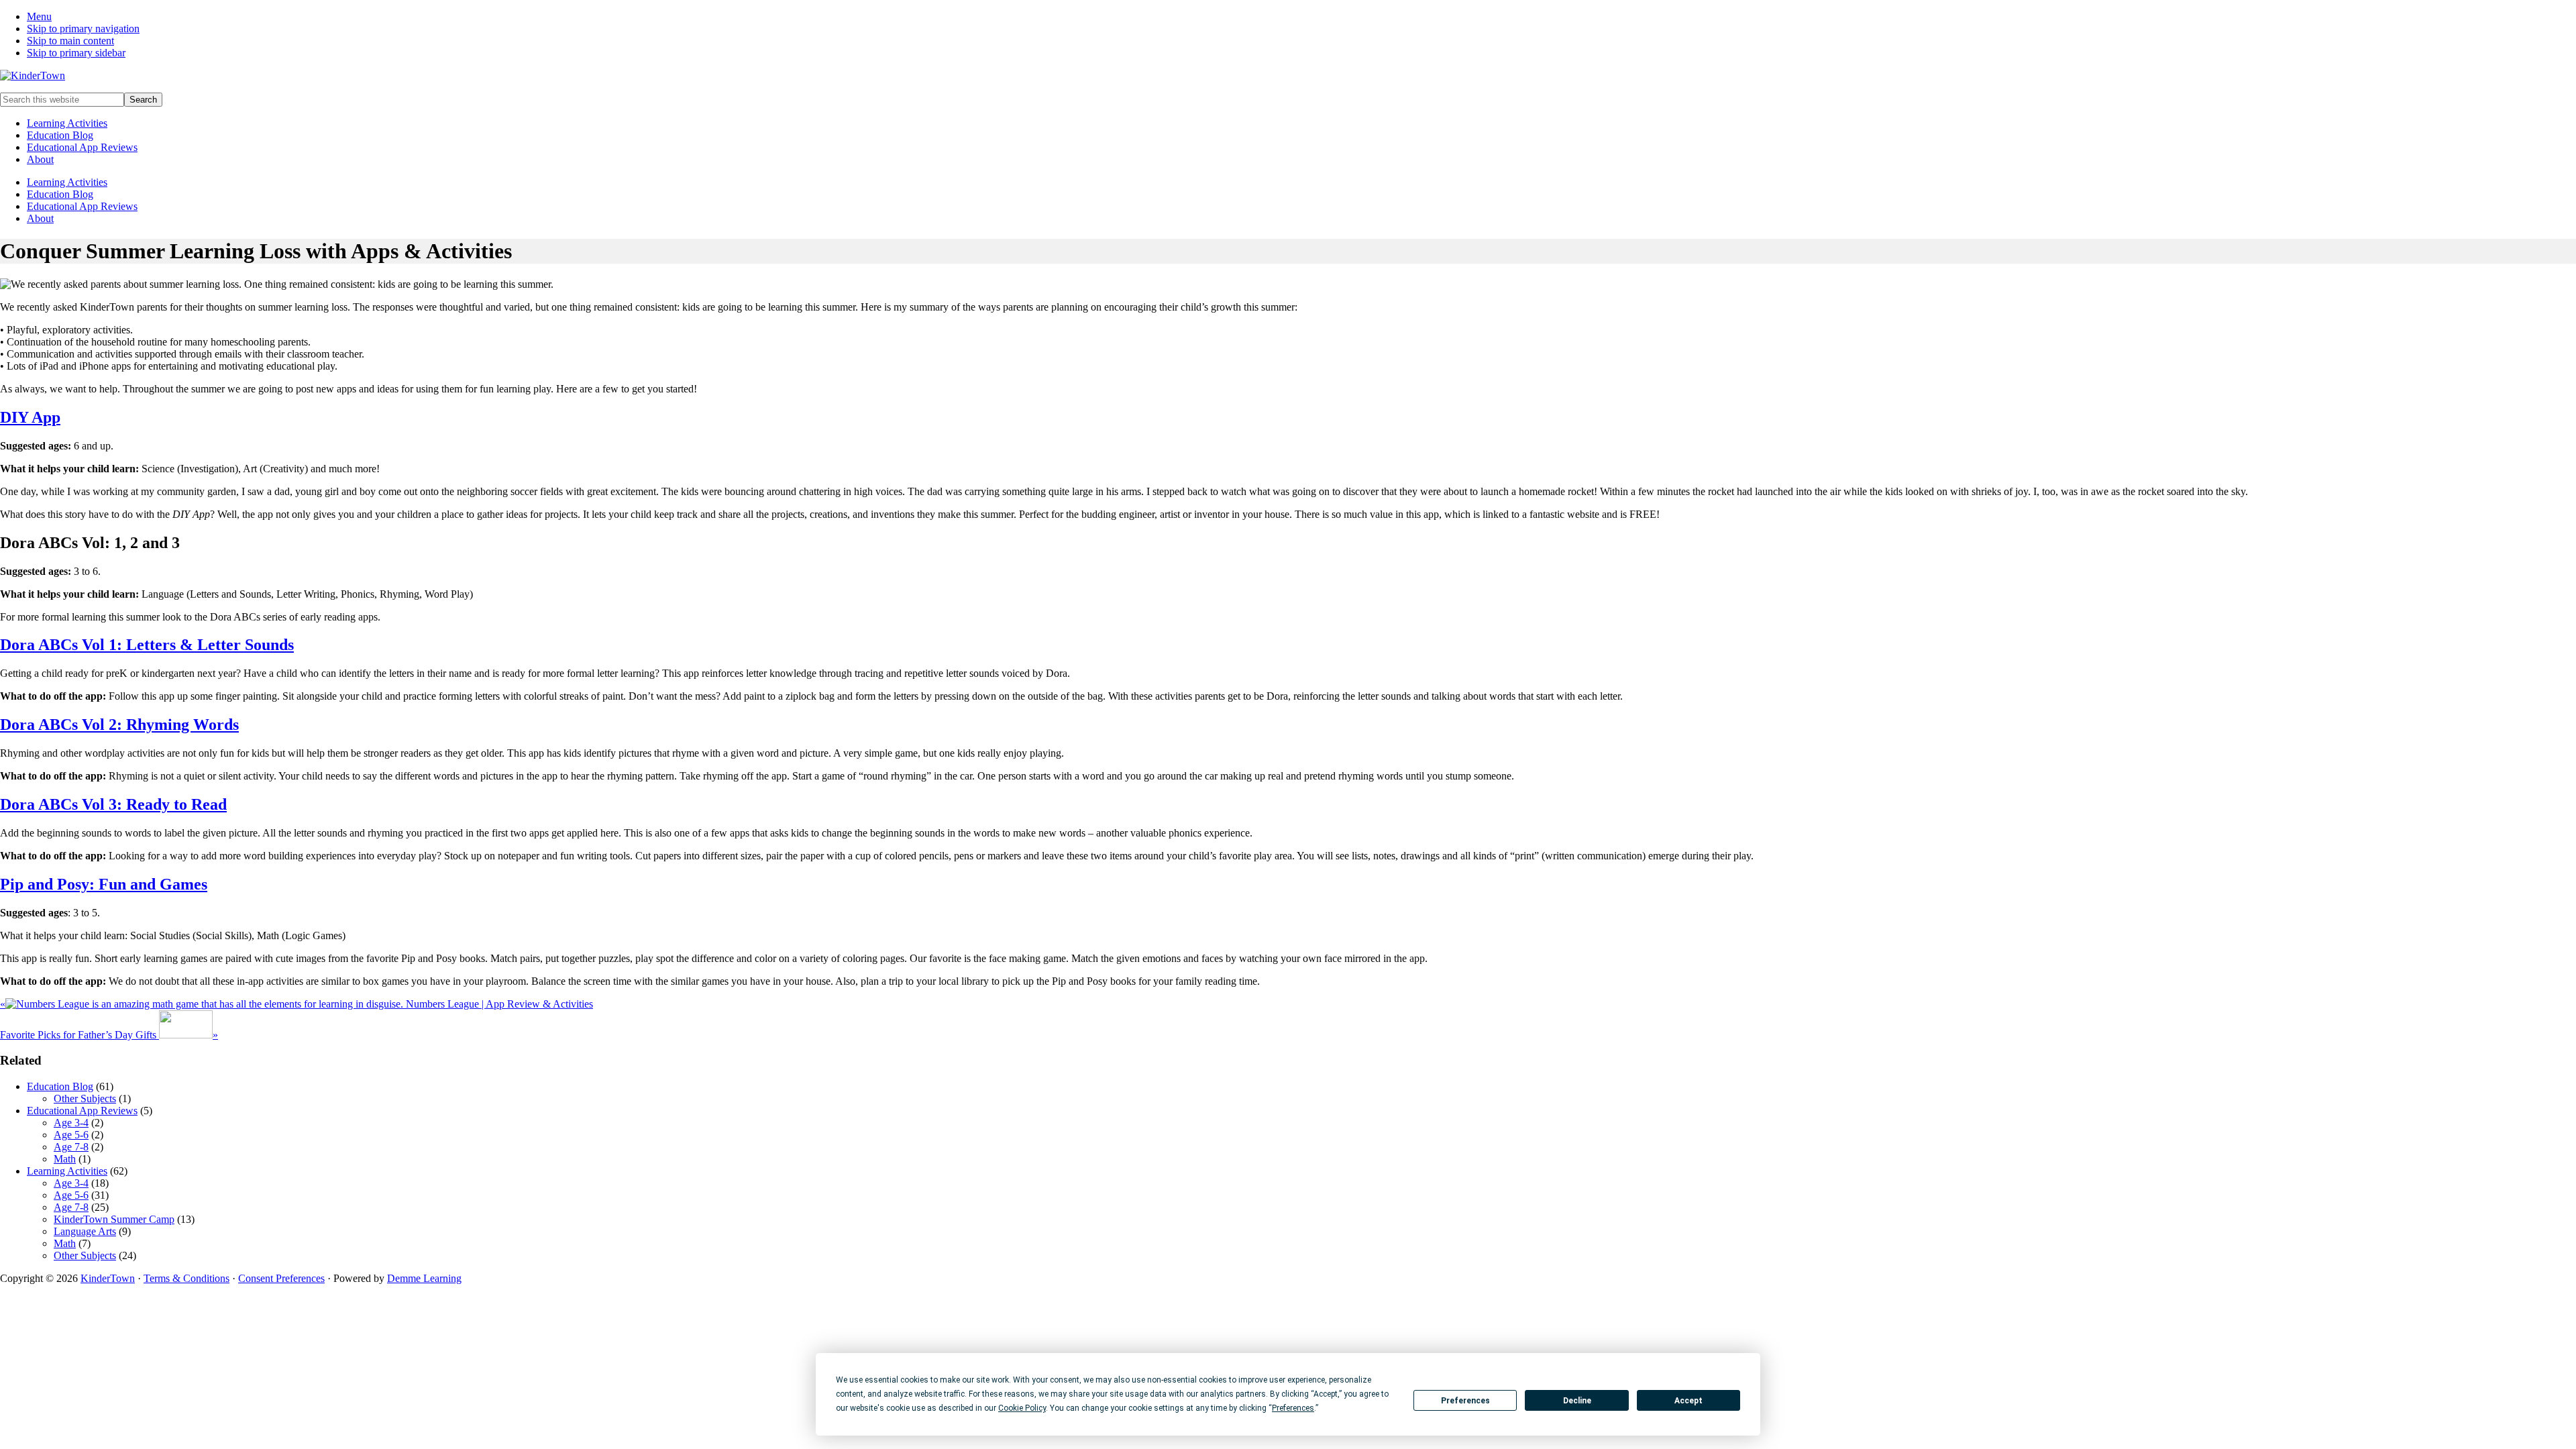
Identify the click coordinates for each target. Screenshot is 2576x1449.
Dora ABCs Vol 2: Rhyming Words (119, 724)
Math (65, 1159)
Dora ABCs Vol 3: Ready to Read (113, 804)
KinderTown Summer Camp (114, 1219)
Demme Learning (424, 1278)
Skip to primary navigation (83, 29)
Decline (1577, 1401)
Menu (39, 16)
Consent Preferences (281, 1278)
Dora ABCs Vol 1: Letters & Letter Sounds (147, 645)
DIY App (30, 417)
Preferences (1465, 1401)
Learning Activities (67, 123)
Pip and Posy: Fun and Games (104, 884)
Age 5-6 (71, 1135)
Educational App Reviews (82, 147)
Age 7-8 (71, 1147)
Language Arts (85, 1231)
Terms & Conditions (186, 1278)
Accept (1688, 1401)
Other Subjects (85, 1098)
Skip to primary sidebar (76, 53)
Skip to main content (70, 41)
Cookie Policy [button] (1022, 1408)
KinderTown (108, 1278)
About (40, 159)
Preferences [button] (1293, 1408)
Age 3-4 (71, 1123)
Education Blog (60, 135)
